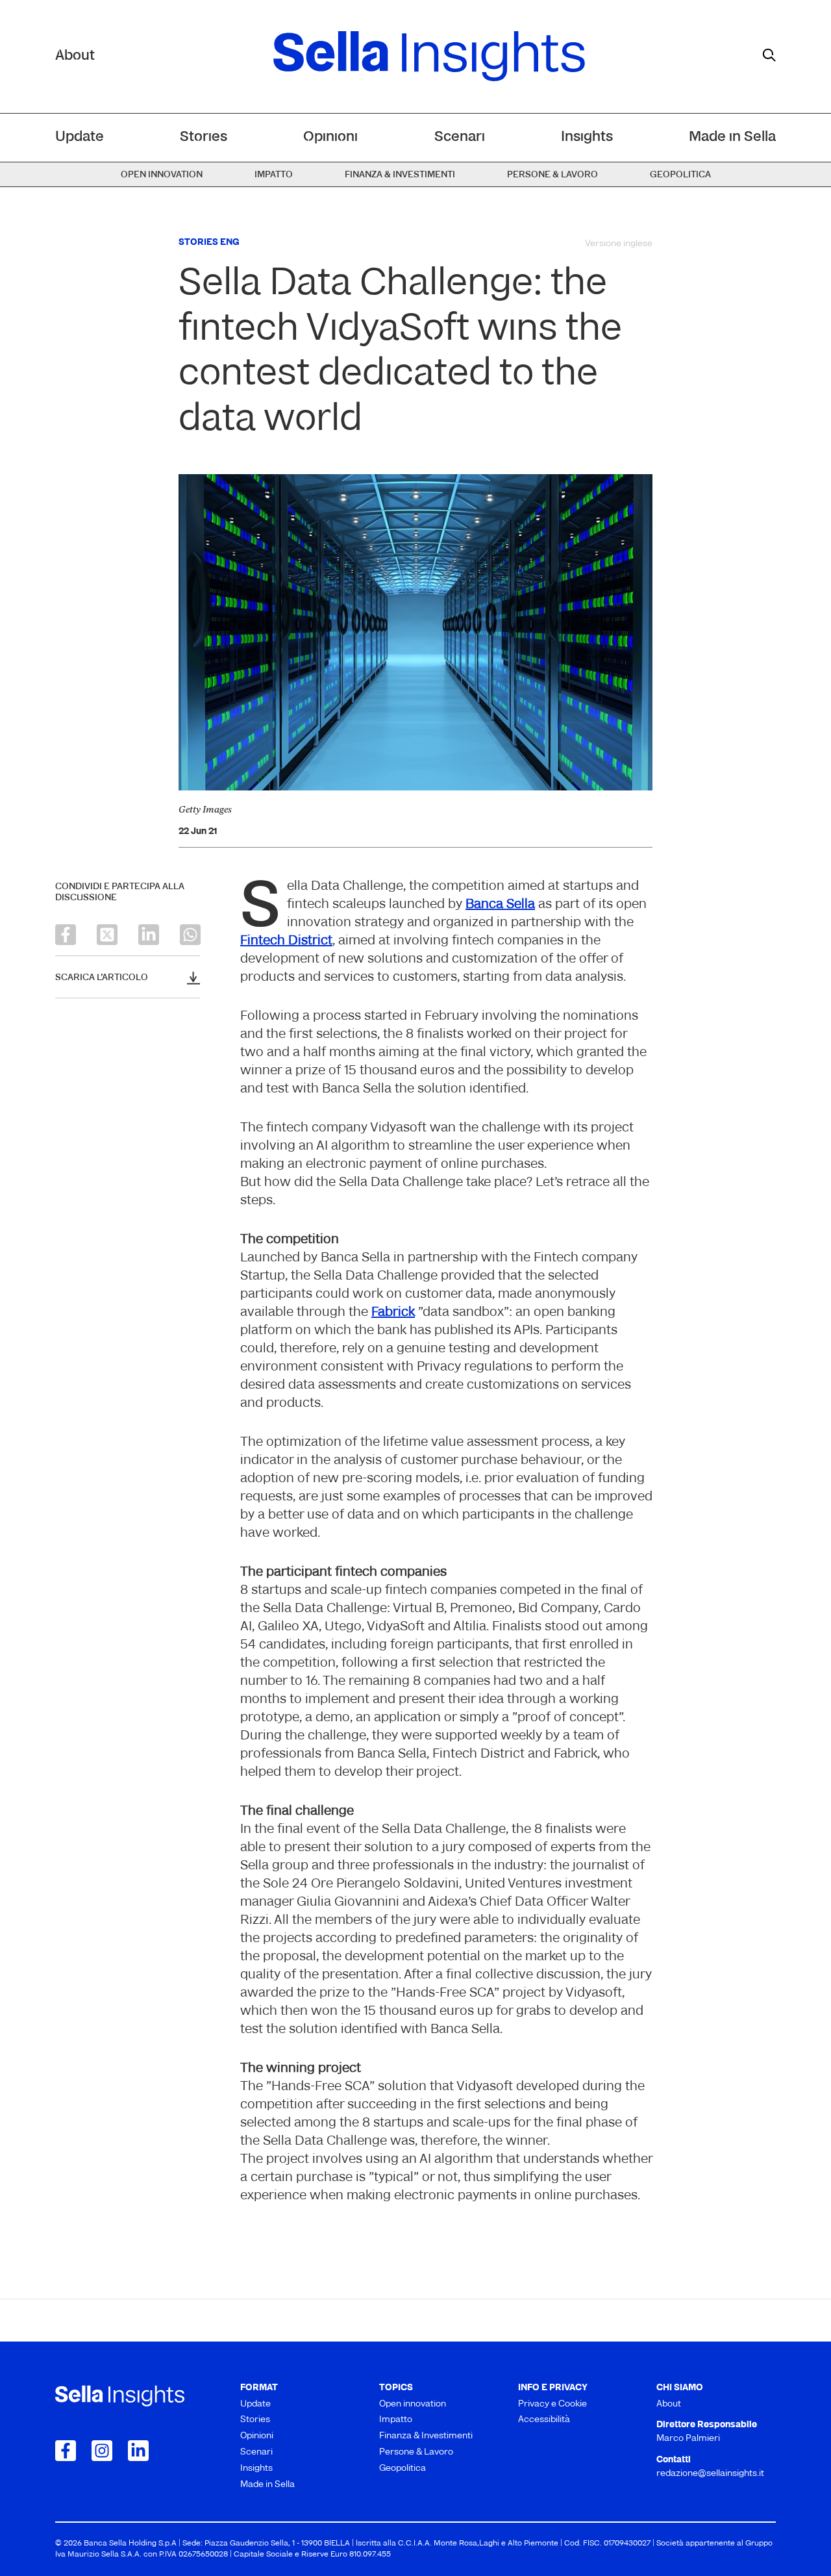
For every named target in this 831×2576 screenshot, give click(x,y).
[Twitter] (107, 935)
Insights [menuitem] (587, 137)
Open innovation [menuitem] (162, 175)
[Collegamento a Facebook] (66, 2451)
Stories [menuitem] (204, 137)
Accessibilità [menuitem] (544, 2420)
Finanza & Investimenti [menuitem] (400, 175)
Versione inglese (619, 244)
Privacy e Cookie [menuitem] (552, 2404)
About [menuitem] (669, 2404)
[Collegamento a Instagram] (102, 2451)
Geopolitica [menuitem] (680, 175)
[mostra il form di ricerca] (769, 55)
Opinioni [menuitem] (330, 137)
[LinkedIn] (149, 935)
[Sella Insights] (429, 57)
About (75, 56)
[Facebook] (66, 935)
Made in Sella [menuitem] (732, 137)
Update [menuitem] (80, 137)
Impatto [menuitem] (274, 175)
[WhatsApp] (190, 935)
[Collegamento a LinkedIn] (138, 2451)
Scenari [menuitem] (460, 137)
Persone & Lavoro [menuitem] (552, 175)
